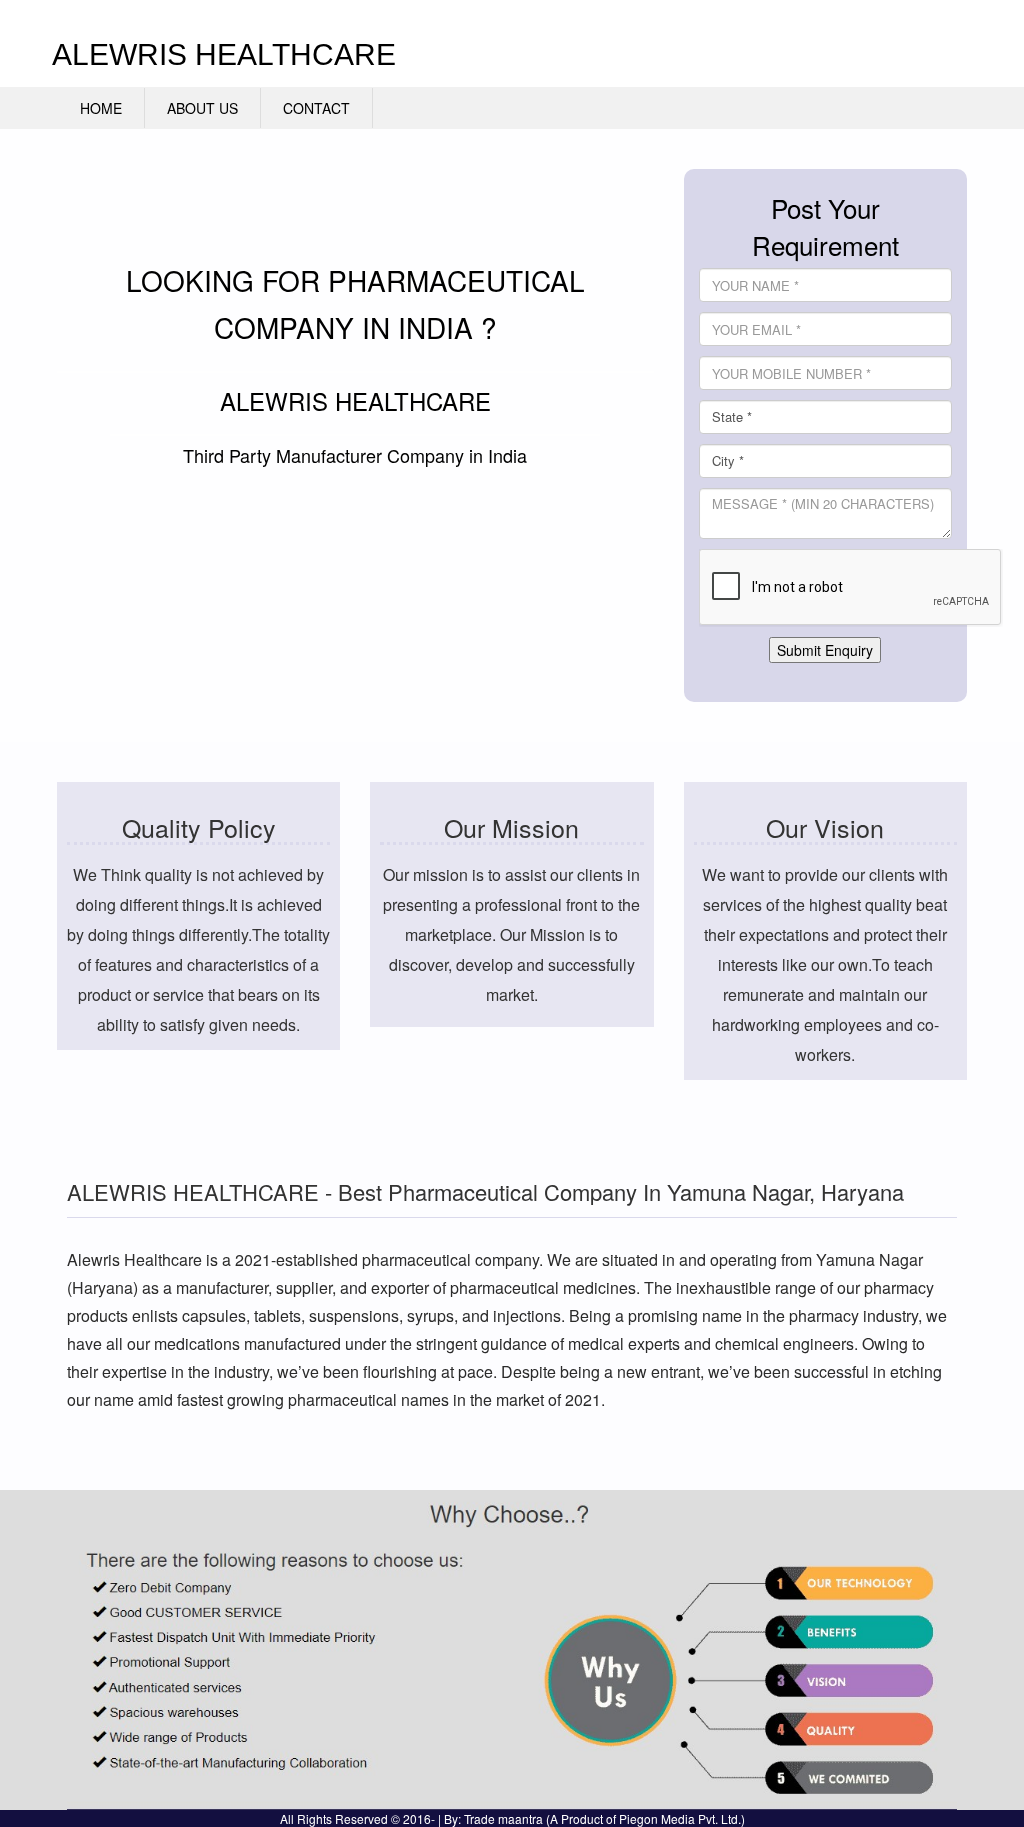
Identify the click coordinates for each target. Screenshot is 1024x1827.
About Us (202, 108)
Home (101, 108)
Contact (316, 108)
